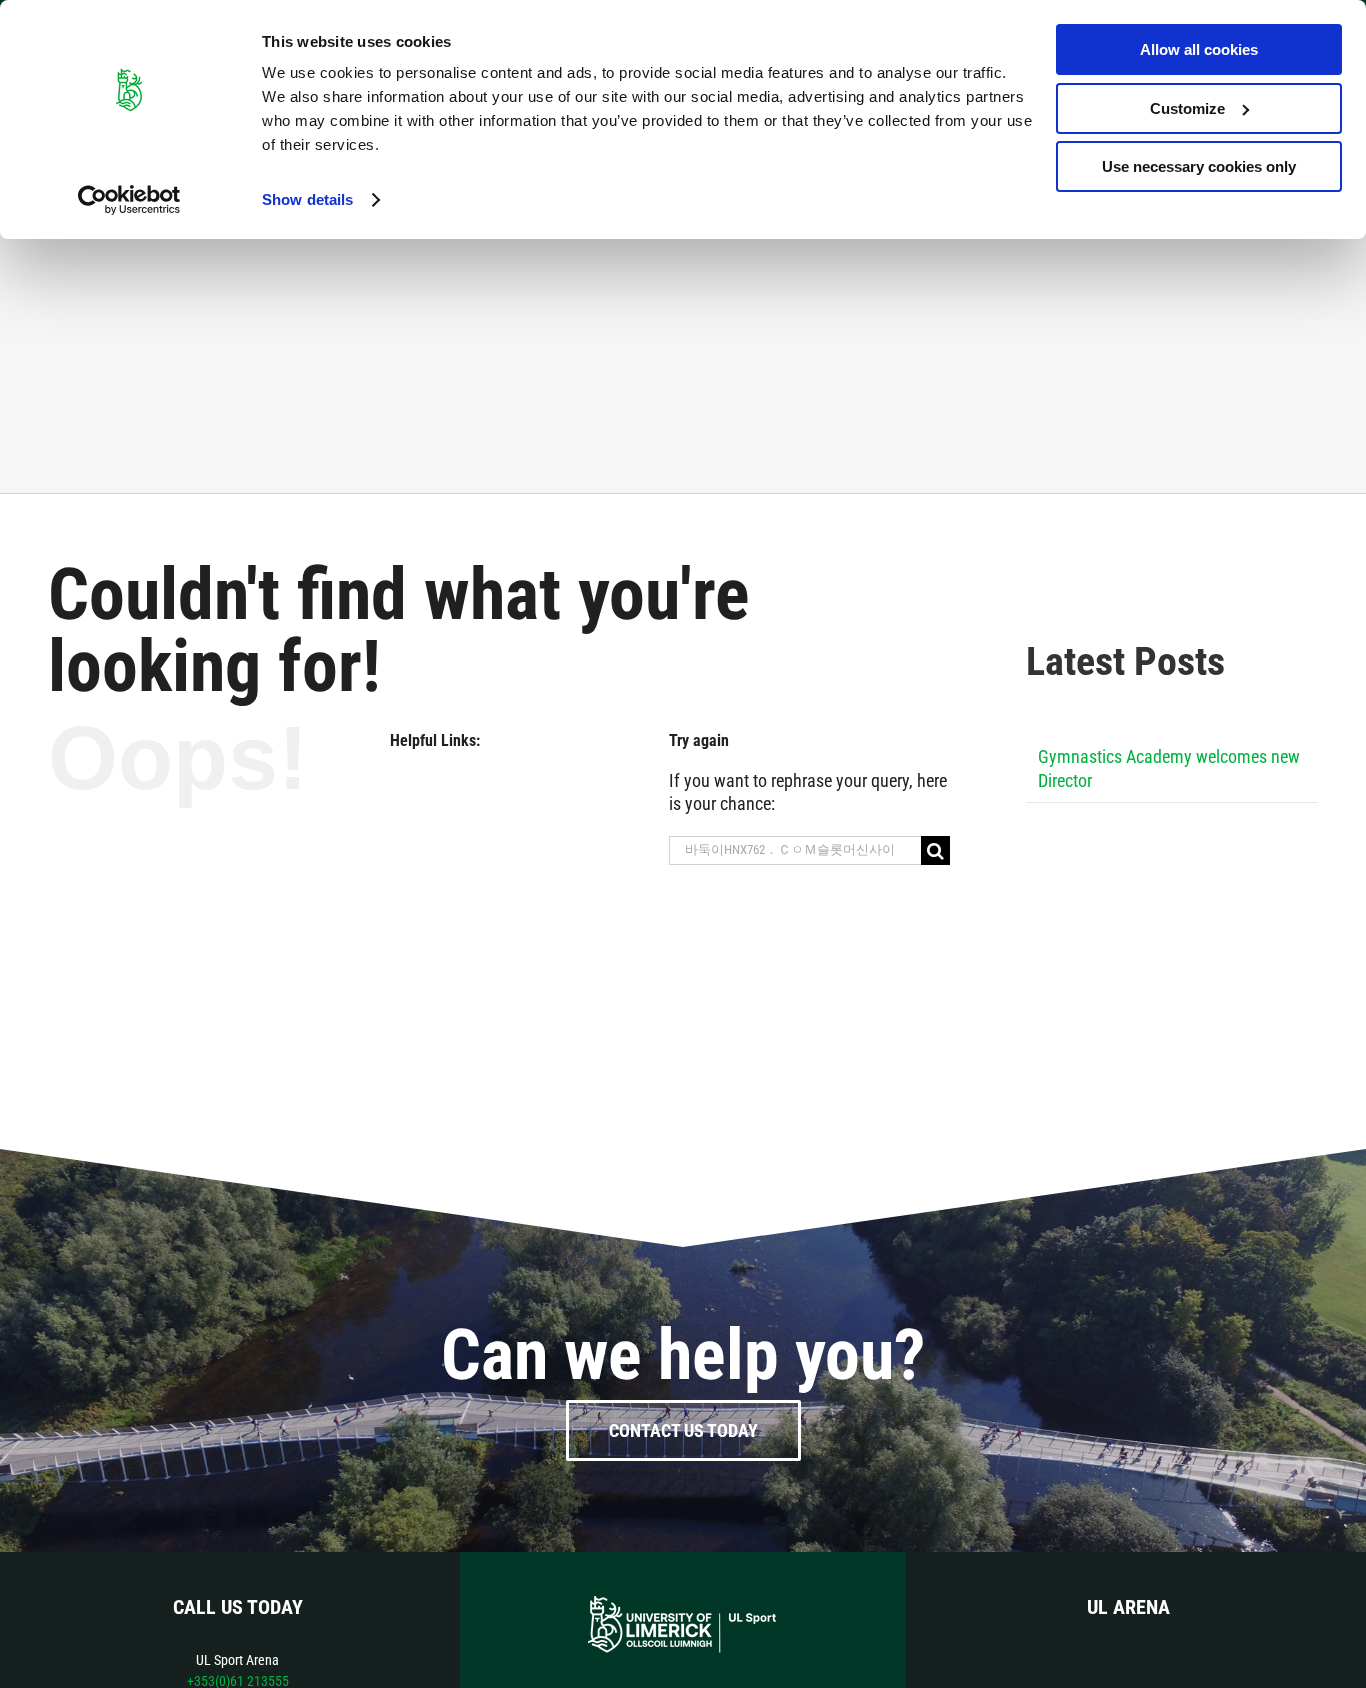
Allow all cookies (1199, 49)
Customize (1187, 108)
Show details (307, 199)
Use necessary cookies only (1199, 166)
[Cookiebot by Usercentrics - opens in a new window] (129, 200)
